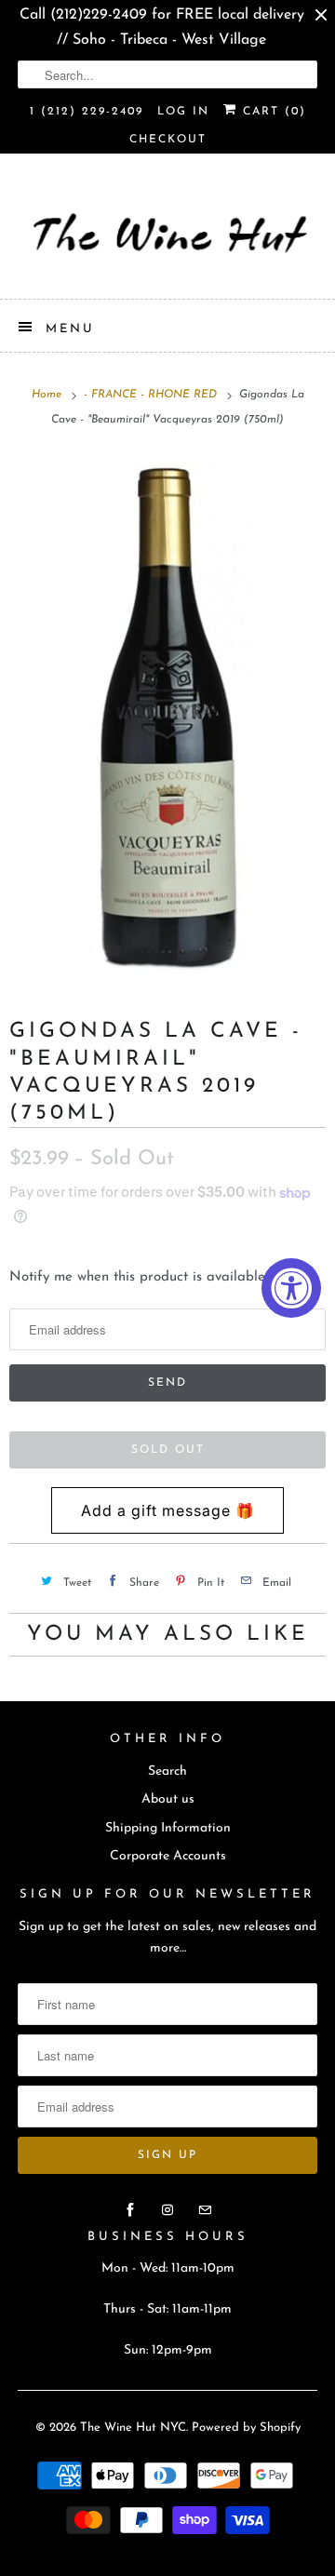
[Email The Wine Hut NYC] (205, 2210)
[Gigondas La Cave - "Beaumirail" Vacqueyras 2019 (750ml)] (167, 716)
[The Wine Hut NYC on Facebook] (130, 2210)
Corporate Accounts (168, 1856)
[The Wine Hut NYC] (167, 233)
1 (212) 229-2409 (87, 112)
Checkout (168, 140)
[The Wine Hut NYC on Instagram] (167, 2210)
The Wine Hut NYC (133, 2428)
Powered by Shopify (246, 2428)
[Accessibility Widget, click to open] (291, 1288)
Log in (183, 112)
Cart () (272, 112)
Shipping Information (168, 1828)
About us (168, 1799)
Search (167, 1771)
